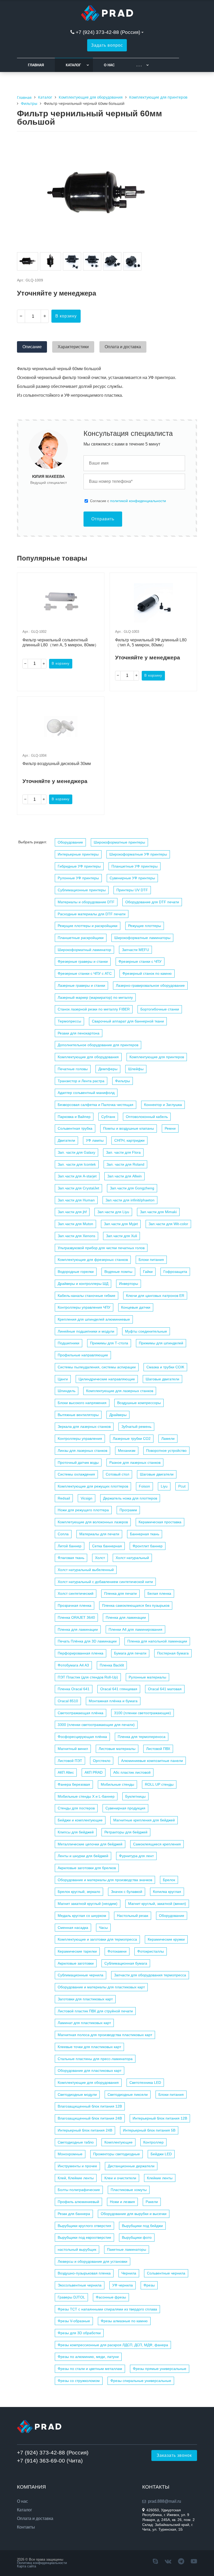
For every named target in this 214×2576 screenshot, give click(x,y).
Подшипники (69, 1343)
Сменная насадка (73, 1928)
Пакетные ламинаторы (127, 2249)
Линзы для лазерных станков (82, 1450)
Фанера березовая (74, 1784)
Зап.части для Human (76, 1200)
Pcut (182, 1486)
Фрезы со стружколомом (79, 2381)
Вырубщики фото (137, 2237)
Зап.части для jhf (72, 1212)
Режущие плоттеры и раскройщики (88, 926)
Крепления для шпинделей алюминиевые (94, 1319)
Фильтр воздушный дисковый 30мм (57, 764)
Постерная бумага (173, 1653)
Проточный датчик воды (78, 1462)
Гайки (148, 1272)
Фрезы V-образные (74, 2321)
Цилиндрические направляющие (107, 1379)
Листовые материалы (117, 1749)
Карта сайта (26, 2566)
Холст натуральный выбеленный (86, 1570)
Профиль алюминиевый (78, 2202)
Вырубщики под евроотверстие (84, 2237)
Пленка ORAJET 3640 (76, 1617)
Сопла (63, 1534)
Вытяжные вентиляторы (78, 1415)
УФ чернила (123, 2285)
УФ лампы (95, 1140)
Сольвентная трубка (75, 1128)
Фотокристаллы (151, 1951)
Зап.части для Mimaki (158, 1212)
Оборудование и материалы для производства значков (105, 1880)
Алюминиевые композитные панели (152, 1761)
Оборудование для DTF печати (152, 902)
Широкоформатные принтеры (119, 842)
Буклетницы (135, 1796)
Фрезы (149, 2285)
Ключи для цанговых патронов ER (155, 1296)
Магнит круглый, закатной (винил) (157, 1904)
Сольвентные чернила (166, 2273)
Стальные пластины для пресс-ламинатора (95, 2059)
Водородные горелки (76, 1272)
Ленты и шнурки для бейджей (83, 1856)
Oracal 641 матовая (165, 1689)
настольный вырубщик (77, 2249)
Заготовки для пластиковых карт (85, 1999)
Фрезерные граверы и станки (83, 961)
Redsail (64, 1498)
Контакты (26, 2527)
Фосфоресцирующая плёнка (82, 1737)
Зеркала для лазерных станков (84, 1427)
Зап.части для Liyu (113, 1212)
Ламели (168, 1439)
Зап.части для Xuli (121, 1236)
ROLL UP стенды (159, 1784)
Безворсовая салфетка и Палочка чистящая (96, 1105)
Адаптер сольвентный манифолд (86, 1093)
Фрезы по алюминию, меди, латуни (88, 2357)
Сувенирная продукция (125, 1808)
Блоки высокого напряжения (82, 1403)
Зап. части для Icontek (77, 1164)
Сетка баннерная (107, 1546)
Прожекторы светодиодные (117, 2154)
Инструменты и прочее (77, 2166)
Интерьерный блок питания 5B (149, 2130)
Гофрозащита (175, 1272)
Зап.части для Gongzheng (132, 1188)
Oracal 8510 (68, 1701)
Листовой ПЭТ (70, 1761)
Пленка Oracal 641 (74, 1689)
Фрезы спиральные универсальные (141, 2381)
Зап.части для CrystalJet (78, 1188)
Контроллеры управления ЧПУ (84, 1307)
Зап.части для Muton (75, 1224)
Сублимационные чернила (81, 1975)
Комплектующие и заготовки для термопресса (97, 1939)
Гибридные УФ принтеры (79, 866)
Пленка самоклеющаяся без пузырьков (136, 1605)
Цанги (63, 1379)
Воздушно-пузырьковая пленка (84, 2273)
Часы (103, 1928)
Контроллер (153, 2142)
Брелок (169, 1880)
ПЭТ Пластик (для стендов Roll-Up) (88, 1677)
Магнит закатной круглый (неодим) (88, 1904)
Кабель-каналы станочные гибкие (87, 1296)
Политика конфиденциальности (42, 2563)
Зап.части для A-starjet (77, 1176)
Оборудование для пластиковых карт (90, 2071)
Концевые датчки (136, 1307)
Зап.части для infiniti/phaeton (130, 1200)
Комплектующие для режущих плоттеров (93, 1486)
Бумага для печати (130, 1653)
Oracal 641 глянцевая (119, 1689)
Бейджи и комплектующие (80, 1820)
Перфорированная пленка (81, 1653)
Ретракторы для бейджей (126, 1832)
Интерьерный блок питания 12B (160, 2118)
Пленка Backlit (112, 1665)
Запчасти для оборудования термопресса (150, 1975)
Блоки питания (151, 1260)
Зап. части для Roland (125, 1164)
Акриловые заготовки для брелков (87, 1868)
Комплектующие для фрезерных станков (93, 1260)
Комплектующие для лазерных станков (120, 1391)
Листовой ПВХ (158, 1749)
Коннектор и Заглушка (163, 1105)
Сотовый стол (117, 1474)
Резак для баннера (74, 2214)
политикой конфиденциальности (138, 501)
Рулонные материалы (147, 1677)
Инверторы (129, 1284)
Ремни (170, 1128)
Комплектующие (118, 2142)
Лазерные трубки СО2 (132, 1439)
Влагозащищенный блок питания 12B (90, 2106)
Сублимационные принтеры (82, 890)
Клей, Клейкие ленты (76, 2178)
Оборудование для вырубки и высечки (134, 2214)
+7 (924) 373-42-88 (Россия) (108, 32)
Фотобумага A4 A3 (73, 1665)
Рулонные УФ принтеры (78, 878)
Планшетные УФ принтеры (135, 866)
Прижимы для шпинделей (161, 1343)
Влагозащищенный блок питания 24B (90, 2118)
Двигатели (66, 1140)
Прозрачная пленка (75, 1605)
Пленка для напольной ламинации (157, 1641)
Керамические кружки (166, 1939)
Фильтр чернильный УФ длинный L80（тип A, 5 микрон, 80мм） (151, 642)
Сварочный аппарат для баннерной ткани (128, 1021)
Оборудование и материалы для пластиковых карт (101, 1987)
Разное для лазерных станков (135, 1462)
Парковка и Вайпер (74, 1117)
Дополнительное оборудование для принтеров (98, 1045)
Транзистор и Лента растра (81, 1081)
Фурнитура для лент (136, 1856)
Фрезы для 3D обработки (79, 2333)
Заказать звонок (174, 2455)
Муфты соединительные (146, 1331)
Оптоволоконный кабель (147, 1117)
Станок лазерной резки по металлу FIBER (94, 1009)
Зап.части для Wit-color (168, 1224)
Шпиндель (67, 1391)
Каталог (73, 65)
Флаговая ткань (71, 1558)
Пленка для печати (120, 1593)
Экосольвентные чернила (80, 2285)
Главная (36, 65)
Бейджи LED (161, 2154)
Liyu (164, 1486)
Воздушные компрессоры (139, 1403)
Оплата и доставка (35, 2519)
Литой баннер (70, 1546)
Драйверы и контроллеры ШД (83, 1284)
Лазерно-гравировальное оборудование (150, 985)
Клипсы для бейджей (76, 1832)
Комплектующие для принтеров (157, 1057)
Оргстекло (102, 1761)
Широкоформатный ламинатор (84, 950)
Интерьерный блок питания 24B (85, 2130)
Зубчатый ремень (136, 1427)
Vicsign (87, 1498)
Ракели (152, 2202)
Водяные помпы (118, 1272)
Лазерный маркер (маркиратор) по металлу (95, 997)
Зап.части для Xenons (76, 1236)
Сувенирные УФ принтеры (132, 878)
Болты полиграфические (79, 2190)
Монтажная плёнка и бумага (113, 1701)
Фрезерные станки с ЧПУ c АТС (85, 973)
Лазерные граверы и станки (81, 985)
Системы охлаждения (76, 1474)
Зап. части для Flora (123, 1152)
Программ (128, 1510)
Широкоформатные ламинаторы (142, 938)
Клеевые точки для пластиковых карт (89, 2047)
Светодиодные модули (77, 2094)
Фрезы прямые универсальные (160, 2369)
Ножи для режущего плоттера (83, 1510)
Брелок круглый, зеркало (79, 1892)
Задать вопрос (107, 45)
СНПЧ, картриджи (129, 1140)
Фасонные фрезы (111, 2297)
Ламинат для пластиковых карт (84, 2023)
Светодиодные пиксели (128, 2094)
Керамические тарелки (77, 1951)
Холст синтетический (76, 1593)
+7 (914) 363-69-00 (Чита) (50, 2461)
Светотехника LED (145, 2083)
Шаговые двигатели (162, 1379)
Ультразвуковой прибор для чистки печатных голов (101, 1248)
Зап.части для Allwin (124, 1176)
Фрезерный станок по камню (147, 973)
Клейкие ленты (160, 2178)
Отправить (103, 519)
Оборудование (70, 842)
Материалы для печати (99, 1534)
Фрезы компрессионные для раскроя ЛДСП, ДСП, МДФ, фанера (113, 2345)
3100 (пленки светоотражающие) (142, 1713)
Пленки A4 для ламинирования (135, 1629)
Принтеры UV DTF (132, 890)
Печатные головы (73, 1069)
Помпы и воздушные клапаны (129, 1128)
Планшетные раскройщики (81, 938)
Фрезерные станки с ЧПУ (140, 961)
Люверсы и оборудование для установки (93, 2261)
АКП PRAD (94, 1772)
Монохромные (70, 2154)
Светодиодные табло (76, 2142)
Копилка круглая (167, 1892)
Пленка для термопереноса (142, 1737)
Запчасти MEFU (135, 950)
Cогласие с (128, 501)
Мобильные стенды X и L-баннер (86, 1796)
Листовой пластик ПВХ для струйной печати (95, 2011)
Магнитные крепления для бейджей (144, 1820)
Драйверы (118, 1415)
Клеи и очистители (120, 2178)
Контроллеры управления (80, 1439)
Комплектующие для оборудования (88, 1057)
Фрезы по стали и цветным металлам (90, 2369)
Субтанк (108, 1117)
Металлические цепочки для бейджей (90, 1844)
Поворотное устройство (166, 1450)
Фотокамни (117, 1951)
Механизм (127, 1450)
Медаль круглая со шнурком (82, 1916)
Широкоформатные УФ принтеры (138, 854)
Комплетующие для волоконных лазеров (93, 1522)
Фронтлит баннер (148, 1546)
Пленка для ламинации (126, 1617)
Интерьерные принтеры (78, 854)
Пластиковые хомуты (129, 2190)
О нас (109, 65)
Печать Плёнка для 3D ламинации (87, 1641)
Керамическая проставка (160, 1522)
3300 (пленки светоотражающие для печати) (96, 1725)
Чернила (129, 2273)
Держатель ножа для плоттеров (130, 1498)
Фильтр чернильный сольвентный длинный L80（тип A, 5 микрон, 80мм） (61, 642)
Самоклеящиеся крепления (157, 1844)
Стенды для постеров (76, 1808)
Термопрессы (69, 1021)
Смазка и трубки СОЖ (165, 1367)
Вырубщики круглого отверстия (84, 2226)
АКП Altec (66, 1772)
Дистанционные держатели (131, 2166)
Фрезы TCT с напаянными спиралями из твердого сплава (107, 2309)
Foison (144, 1486)
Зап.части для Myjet (121, 1224)
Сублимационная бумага (126, 1963)
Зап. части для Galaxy (76, 1152)
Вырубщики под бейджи (142, 2226)
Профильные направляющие (83, 1355)
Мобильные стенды (117, 1784)
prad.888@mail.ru (165, 2501)
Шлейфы (136, 1069)
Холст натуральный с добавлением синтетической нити (105, 1582)
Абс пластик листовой (132, 1772)
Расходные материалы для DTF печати (92, 914)
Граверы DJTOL (71, 2297)
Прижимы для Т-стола (109, 1343)
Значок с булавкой (127, 1892)
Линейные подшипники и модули (86, 1331)
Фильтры (123, 1081)
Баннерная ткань (145, 1534)
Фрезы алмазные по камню (124, 2321)
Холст (100, 1558)
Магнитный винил (73, 1749)
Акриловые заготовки (76, 1963)
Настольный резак (133, 1916)
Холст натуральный (132, 1558)
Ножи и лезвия (122, 2202)
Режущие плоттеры (145, 926)
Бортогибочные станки (160, 1009)
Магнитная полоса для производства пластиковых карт (105, 2035)
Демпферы (108, 1069)
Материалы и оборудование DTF (86, 902)
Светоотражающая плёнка (81, 1713)
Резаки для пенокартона (79, 1033)
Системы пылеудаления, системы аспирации (97, 1367)
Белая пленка (159, 1593)
